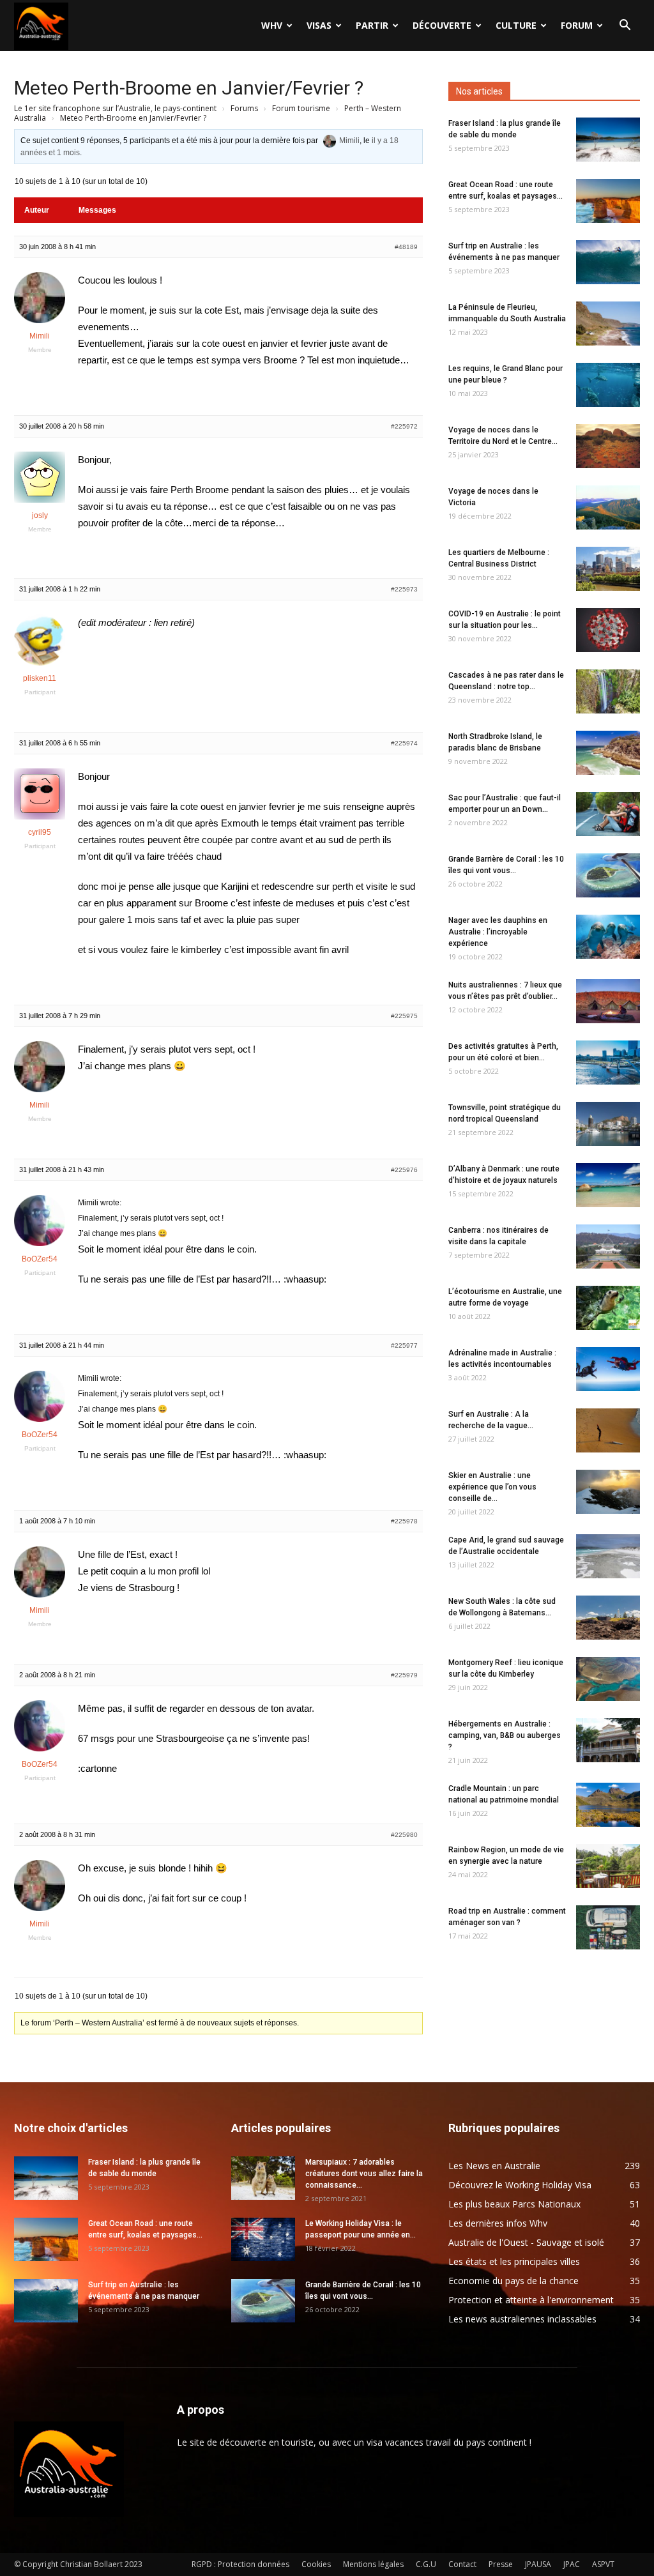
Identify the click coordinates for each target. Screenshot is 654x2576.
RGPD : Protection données (240, 2564)
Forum (577, 25)
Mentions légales (373, 2564)
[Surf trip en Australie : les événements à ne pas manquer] (608, 262)
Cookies (316, 2564)
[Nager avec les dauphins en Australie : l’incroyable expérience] (608, 937)
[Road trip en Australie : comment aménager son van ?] (608, 1927)
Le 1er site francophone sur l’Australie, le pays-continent (115, 108)
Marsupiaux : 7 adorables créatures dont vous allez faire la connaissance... (364, 2174)
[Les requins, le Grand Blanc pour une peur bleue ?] (608, 385)
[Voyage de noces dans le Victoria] (608, 507)
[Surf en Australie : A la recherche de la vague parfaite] (608, 1430)
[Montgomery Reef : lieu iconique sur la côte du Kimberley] (608, 1679)
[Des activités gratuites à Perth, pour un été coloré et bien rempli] (608, 1063)
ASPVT (603, 2564)
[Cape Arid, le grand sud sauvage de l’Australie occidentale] (608, 1556)
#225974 (404, 743)
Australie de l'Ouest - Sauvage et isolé (526, 2242)
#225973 (404, 589)
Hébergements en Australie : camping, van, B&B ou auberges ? (505, 1735)
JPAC (572, 2564)
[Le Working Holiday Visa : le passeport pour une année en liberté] (263, 2240)
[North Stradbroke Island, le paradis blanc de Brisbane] (608, 753)
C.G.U (426, 2564)
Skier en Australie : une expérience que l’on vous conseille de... (492, 1487)
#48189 (406, 247)
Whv (272, 25)
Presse (501, 2564)
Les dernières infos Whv (498, 2223)
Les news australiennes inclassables (522, 2319)
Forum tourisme (301, 108)
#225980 (404, 1835)
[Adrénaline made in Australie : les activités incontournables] (608, 1369)
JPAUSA (538, 2564)
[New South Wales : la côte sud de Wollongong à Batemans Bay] (608, 1618)
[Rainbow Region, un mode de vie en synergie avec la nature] (608, 1866)
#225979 (404, 1675)
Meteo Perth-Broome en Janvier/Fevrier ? (189, 88)
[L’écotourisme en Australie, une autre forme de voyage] (608, 1308)
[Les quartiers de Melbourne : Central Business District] (608, 569)
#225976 (404, 1170)
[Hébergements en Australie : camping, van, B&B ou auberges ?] (608, 1740)
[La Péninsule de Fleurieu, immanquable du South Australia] (608, 324)
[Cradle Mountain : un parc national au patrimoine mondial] (608, 1805)
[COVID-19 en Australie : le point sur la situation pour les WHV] (608, 630)
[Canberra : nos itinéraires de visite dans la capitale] (608, 1246)
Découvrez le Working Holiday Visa (520, 2185)
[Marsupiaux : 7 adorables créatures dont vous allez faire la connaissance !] (263, 2178)
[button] (625, 27)
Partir (372, 25)
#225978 (404, 1521)
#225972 (404, 426)
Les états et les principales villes (514, 2261)
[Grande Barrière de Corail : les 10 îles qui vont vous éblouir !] (608, 875)
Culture (516, 25)
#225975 (404, 1016)
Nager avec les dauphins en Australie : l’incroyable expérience (498, 932)
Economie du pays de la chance (513, 2281)
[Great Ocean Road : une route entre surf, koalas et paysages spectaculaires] (608, 201)
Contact (462, 2564)
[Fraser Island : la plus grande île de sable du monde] (608, 140)
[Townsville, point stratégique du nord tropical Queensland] (608, 1124)
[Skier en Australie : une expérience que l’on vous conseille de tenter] (608, 1492)
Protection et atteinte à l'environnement (531, 2300)
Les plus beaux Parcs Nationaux (514, 2204)
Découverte (442, 25)
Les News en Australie (494, 2166)
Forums (244, 108)
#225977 (404, 1345)
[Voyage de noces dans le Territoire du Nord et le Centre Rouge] (608, 446)
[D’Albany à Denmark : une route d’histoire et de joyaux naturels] (608, 1185)
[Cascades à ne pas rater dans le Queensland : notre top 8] (608, 691)
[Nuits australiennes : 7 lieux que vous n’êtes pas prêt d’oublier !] (608, 1001)
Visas (319, 25)
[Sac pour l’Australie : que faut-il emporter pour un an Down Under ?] (608, 814)
